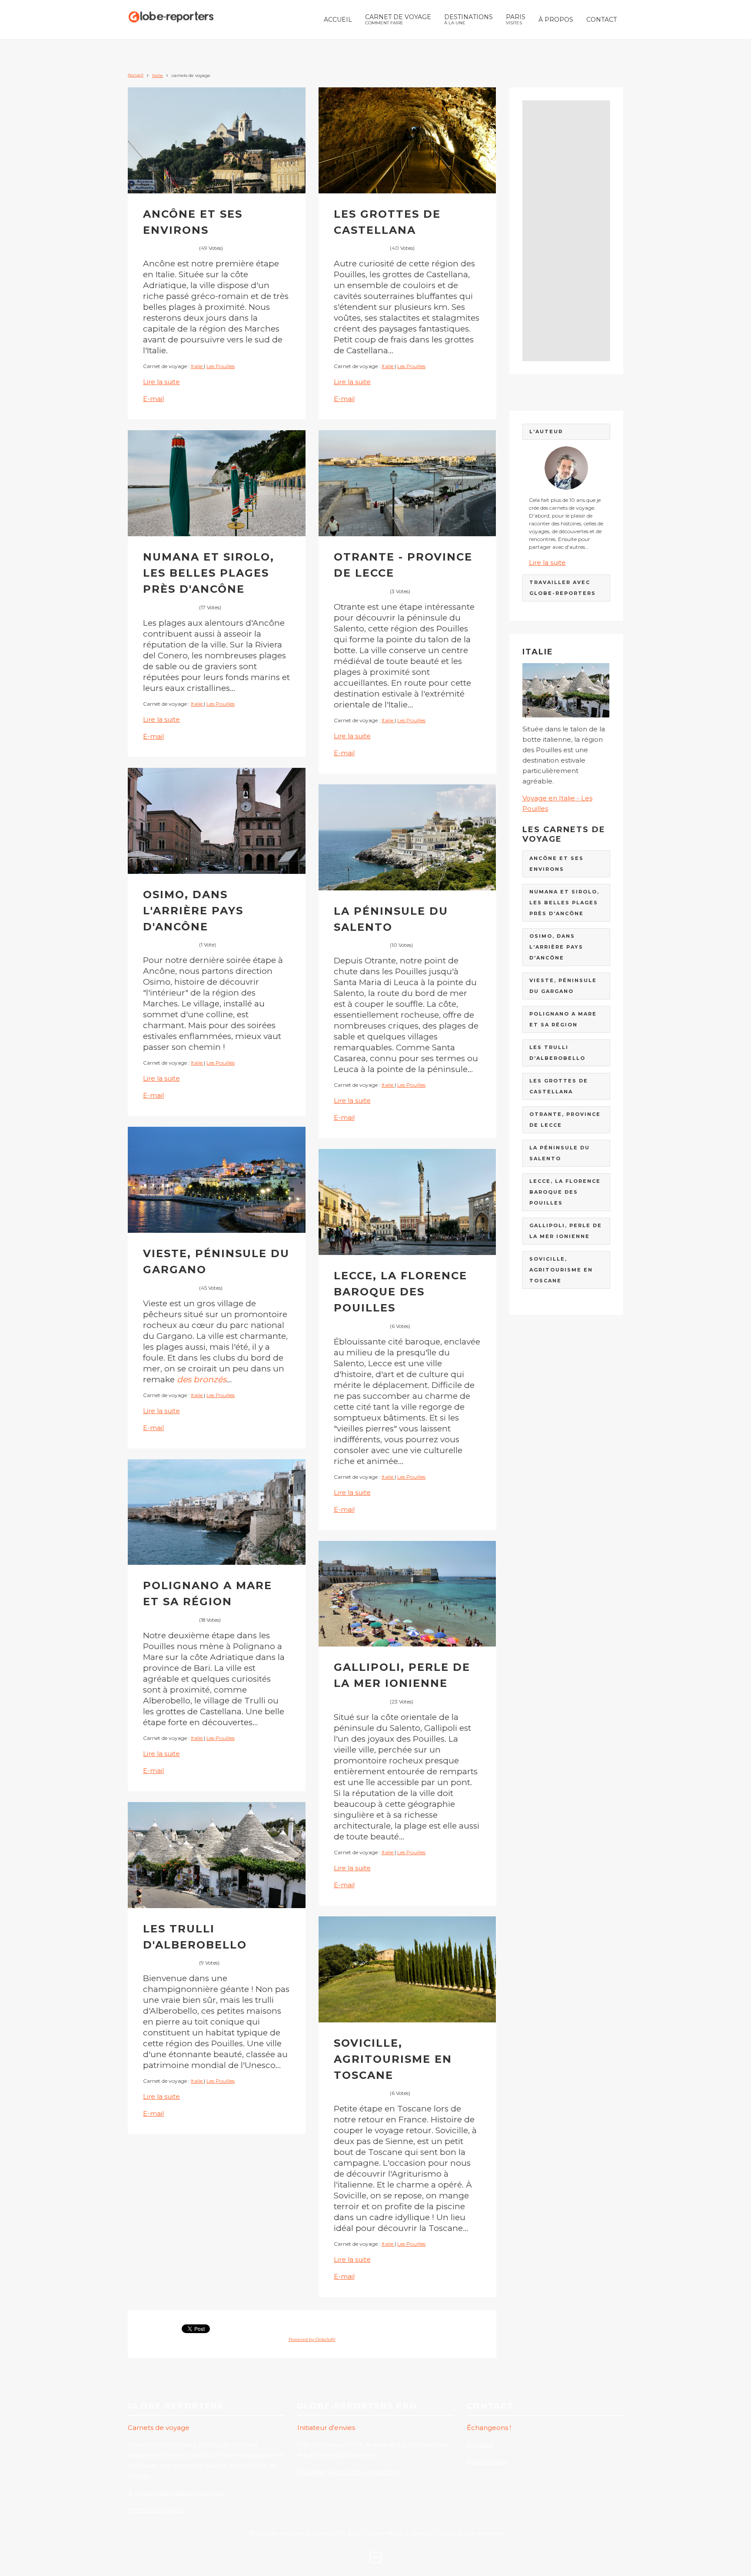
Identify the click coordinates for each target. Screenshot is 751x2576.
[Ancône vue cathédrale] (217, 140)
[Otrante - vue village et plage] (407, 483)
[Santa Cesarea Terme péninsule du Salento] (407, 837)
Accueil (338, 20)
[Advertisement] (567, 231)
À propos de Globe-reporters (176, 2493)
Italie (158, 75)
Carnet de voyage (398, 19)
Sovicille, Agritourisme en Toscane (393, 2059)
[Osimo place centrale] (217, 821)
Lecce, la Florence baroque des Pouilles (400, 1292)
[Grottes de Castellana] (407, 140)
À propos (556, 20)
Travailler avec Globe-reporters (348, 2472)
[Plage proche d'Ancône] (217, 483)
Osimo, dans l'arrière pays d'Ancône (193, 911)
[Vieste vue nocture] (217, 1180)
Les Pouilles (221, 366)
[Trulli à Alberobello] (217, 1855)
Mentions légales (157, 2510)
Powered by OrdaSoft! (312, 2339)
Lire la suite (161, 382)
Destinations (469, 19)
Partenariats (487, 2461)
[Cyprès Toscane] (407, 1969)
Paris (516, 19)
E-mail (153, 399)
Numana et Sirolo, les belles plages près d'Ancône (209, 573)
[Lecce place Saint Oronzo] (407, 1202)
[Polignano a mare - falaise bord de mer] (217, 1512)
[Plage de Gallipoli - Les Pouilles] (407, 1594)
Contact (601, 20)
